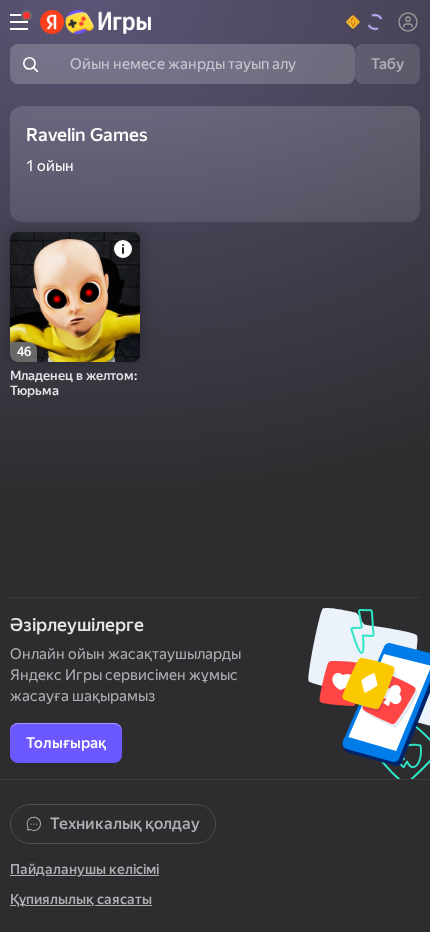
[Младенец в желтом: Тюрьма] (75, 297)
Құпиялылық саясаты (81, 899)
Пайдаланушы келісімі (84, 869)
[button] (365, 22)
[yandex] (96, 22)
